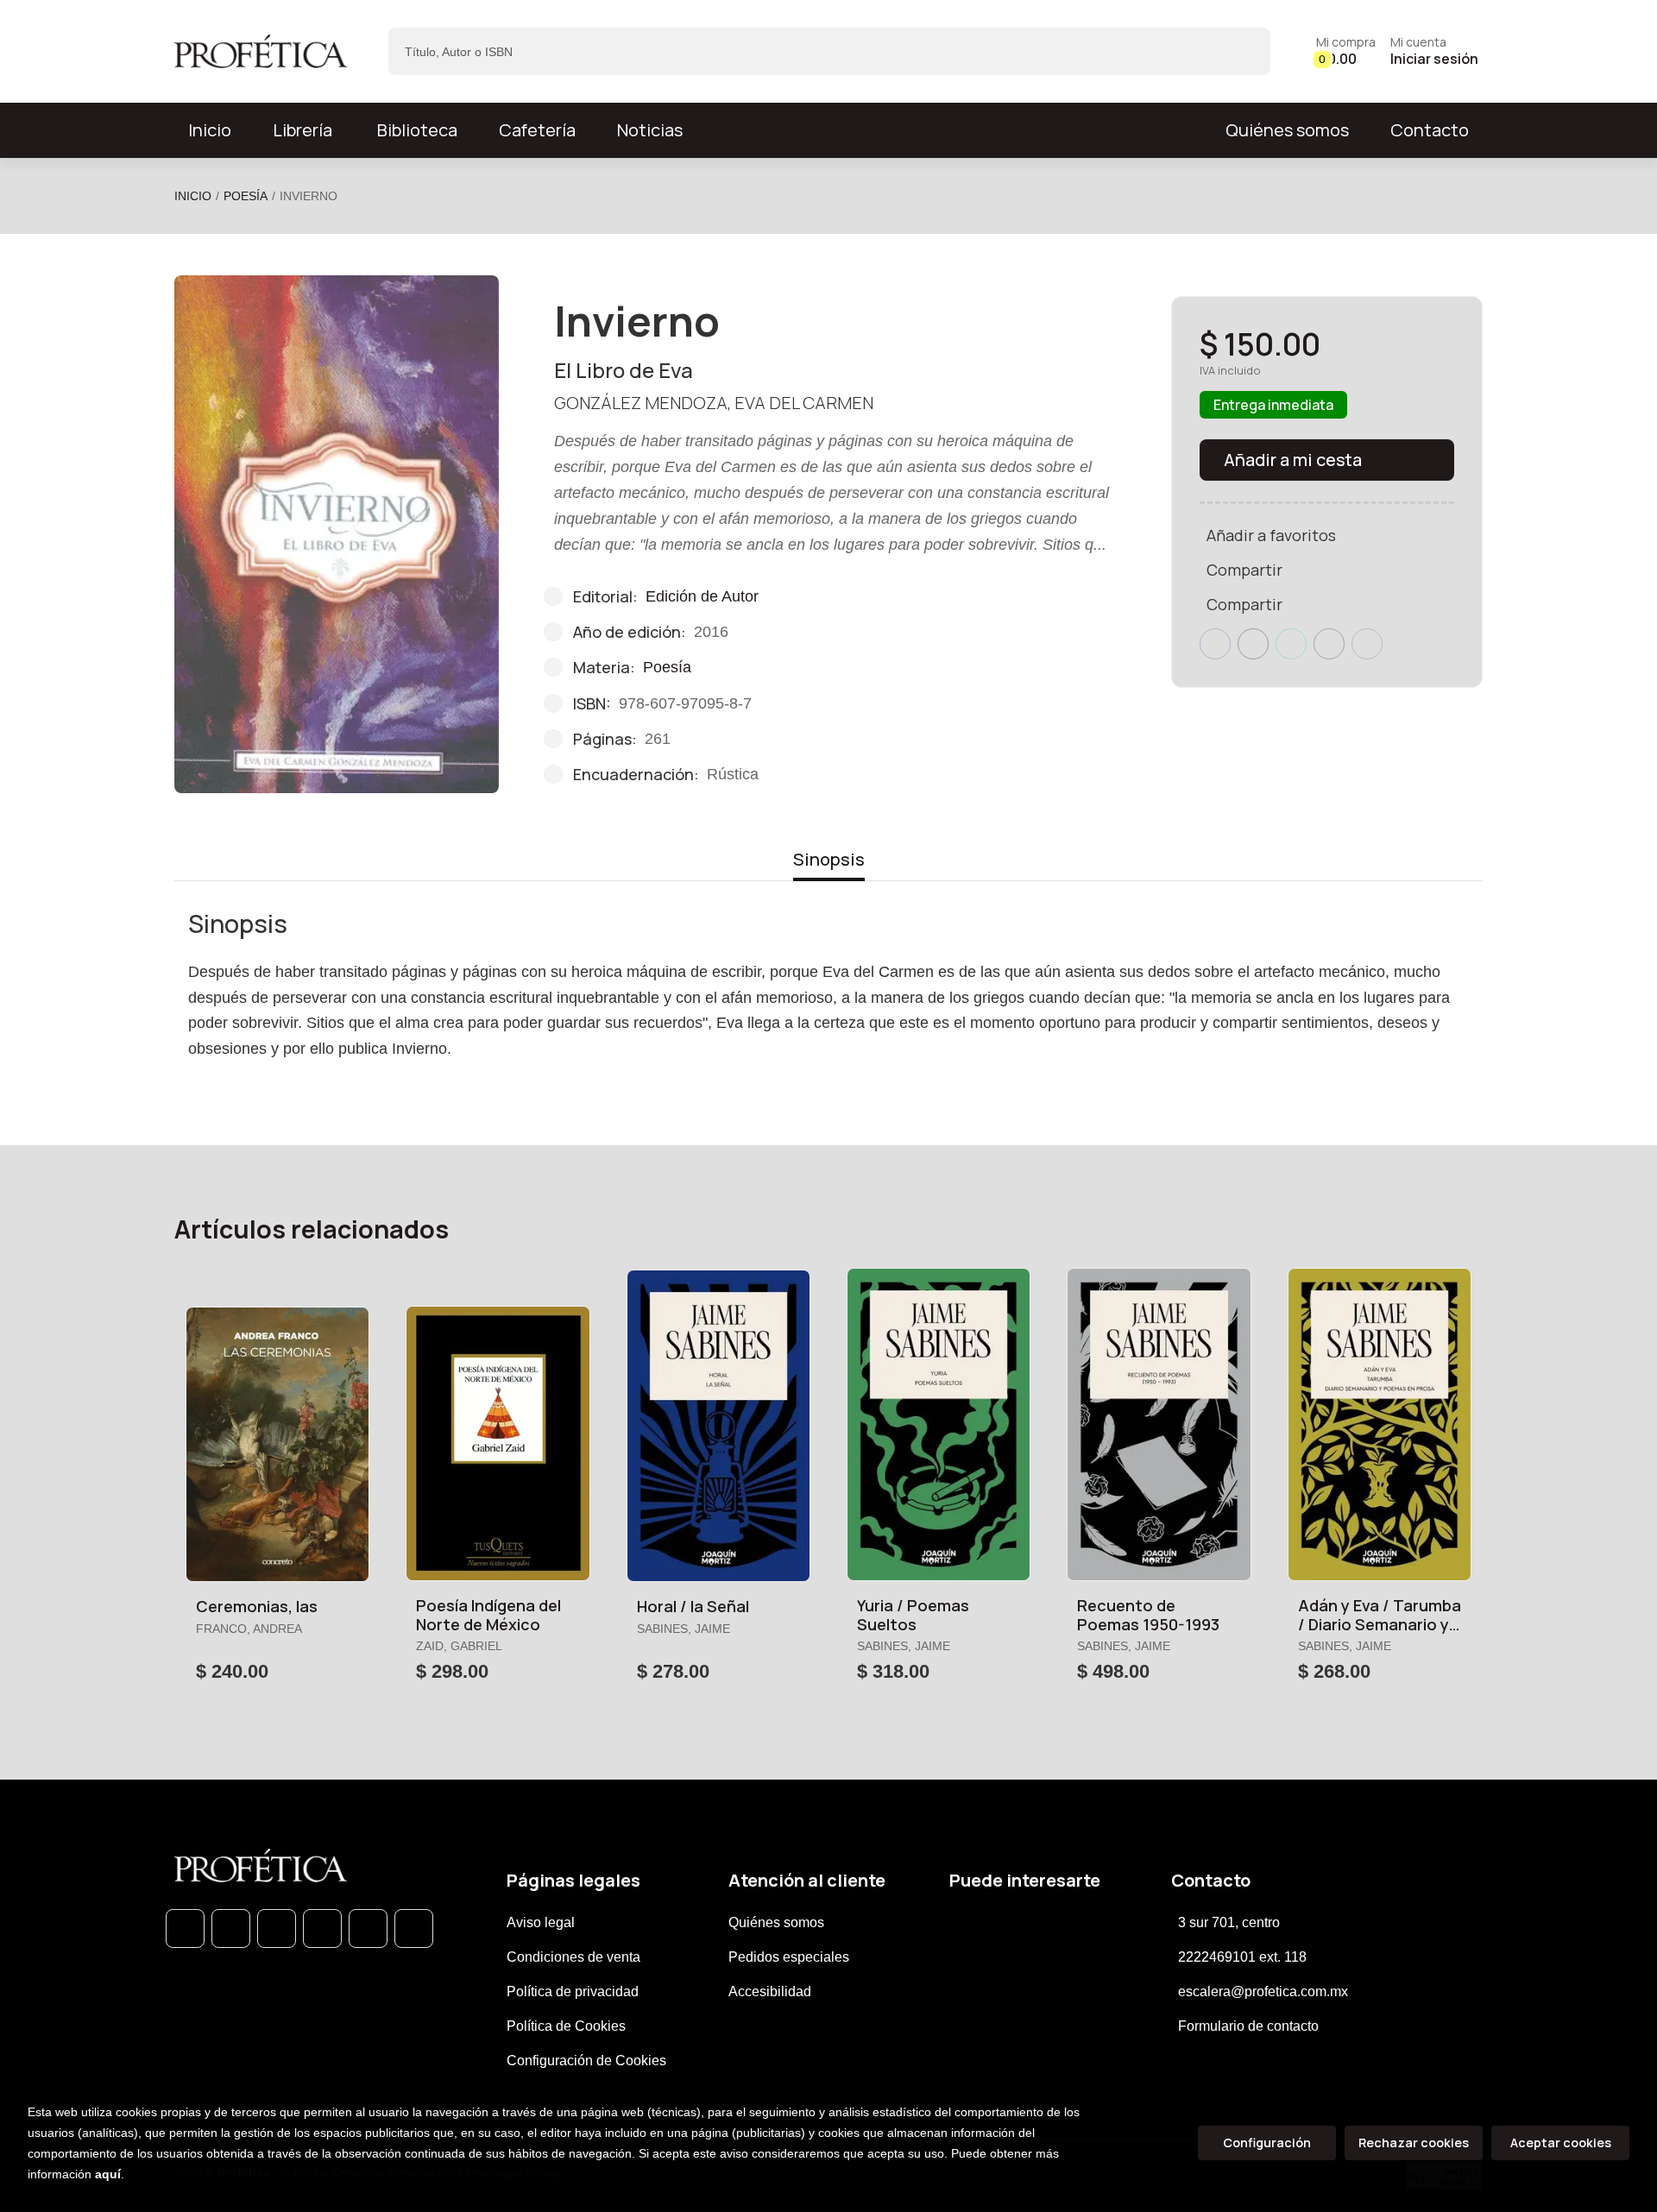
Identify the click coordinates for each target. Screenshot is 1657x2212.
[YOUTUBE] (414, 1928)
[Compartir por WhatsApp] (1291, 644)
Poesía (246, 196)
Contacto (1430, 130)
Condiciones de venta (573, 1957)
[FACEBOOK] (231, 1928)
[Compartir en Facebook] (1215, 644)
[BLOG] (368, 1928)
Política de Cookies (566, 2026)
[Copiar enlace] (1367, 644)
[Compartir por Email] (1329, 644)
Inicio (193, 196)
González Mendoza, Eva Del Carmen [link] (714, 403)
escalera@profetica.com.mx (1263, 1991)
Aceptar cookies (1561, 2143)
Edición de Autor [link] (702, 596)
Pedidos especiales (789, 1957)
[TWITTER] (277, 1928)
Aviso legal (541, 1922)
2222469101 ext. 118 (1242, 1957)
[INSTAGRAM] (322, 1928)
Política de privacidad (573, 1991)
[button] (1346, 51)
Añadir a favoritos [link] (1271, 535)
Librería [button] (302, 130)
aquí (108, 2174)
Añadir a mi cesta (1293, 460)
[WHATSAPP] (185, 1928)
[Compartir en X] (1253, 644)
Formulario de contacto (1248, 2026)
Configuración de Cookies (586, 2061)
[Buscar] (1242, 51)
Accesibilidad (770, 1991)
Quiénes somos (1287, 130)
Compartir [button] (1244, 570)
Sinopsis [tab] (829, 859)
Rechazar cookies (1414, 2143)
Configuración (1267, 2143)
